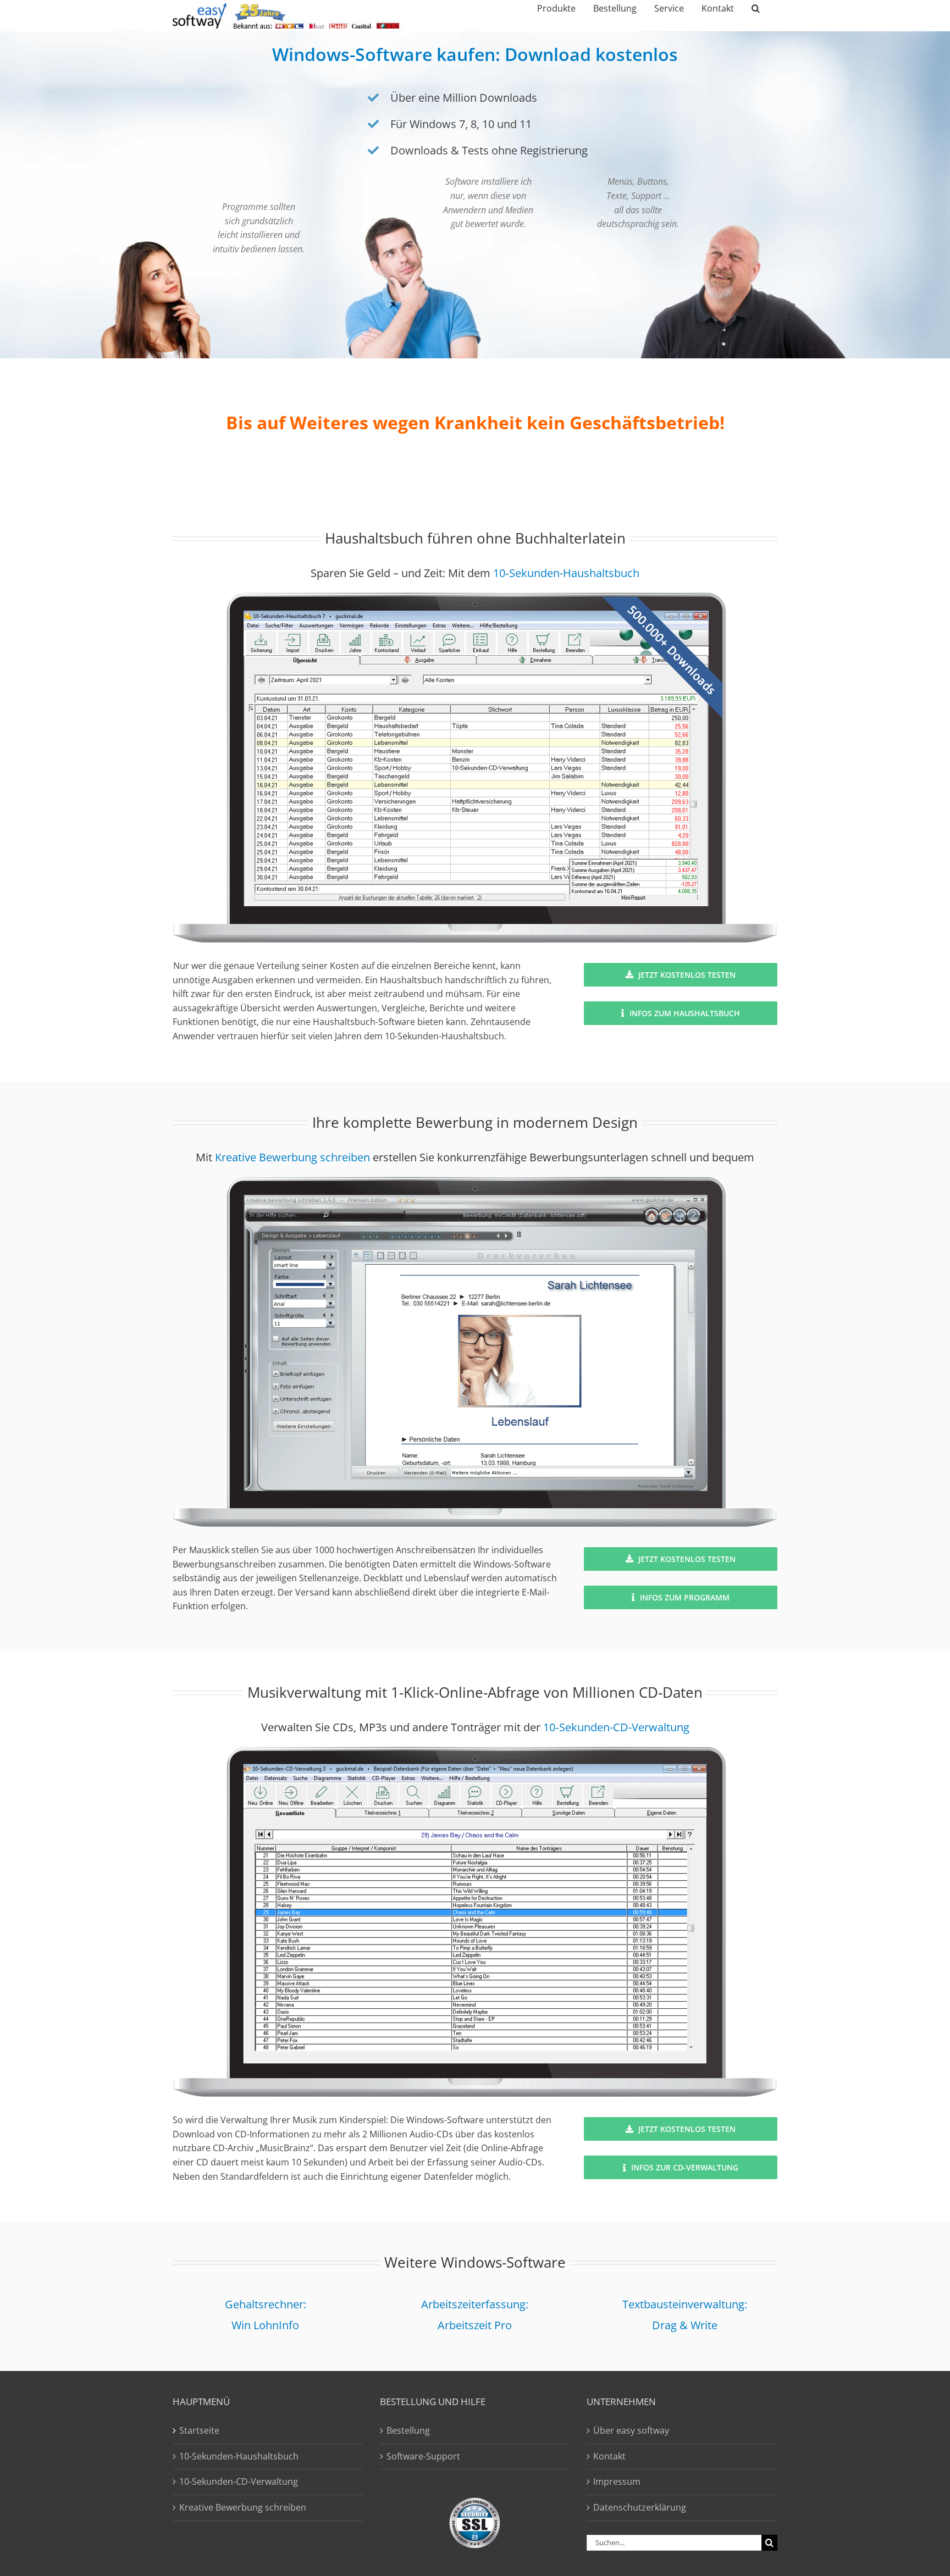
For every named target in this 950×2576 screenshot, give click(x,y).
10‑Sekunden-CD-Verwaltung (616, 1727)
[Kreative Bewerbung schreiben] (475, 1181)
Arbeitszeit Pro (475, 2325)
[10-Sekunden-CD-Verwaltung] (475, 1751)
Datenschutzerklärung (640, 2507)
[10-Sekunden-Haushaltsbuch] (475, 597)
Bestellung (408, 2430)
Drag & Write (685, 2325)
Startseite (199, 2430)
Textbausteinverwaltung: (685, 2304)
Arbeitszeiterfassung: (475, 2304)
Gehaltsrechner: (266, 2304)
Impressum (617, 2481)
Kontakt (609, 2456)
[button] (756, 8)
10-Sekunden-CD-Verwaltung (239, 2481)
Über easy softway (631, 2430)
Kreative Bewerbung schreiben (292, 1157)
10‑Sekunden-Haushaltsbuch (566, 573)
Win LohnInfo (265, 2325)
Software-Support (423, 2456)
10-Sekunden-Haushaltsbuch (239, 2456)
